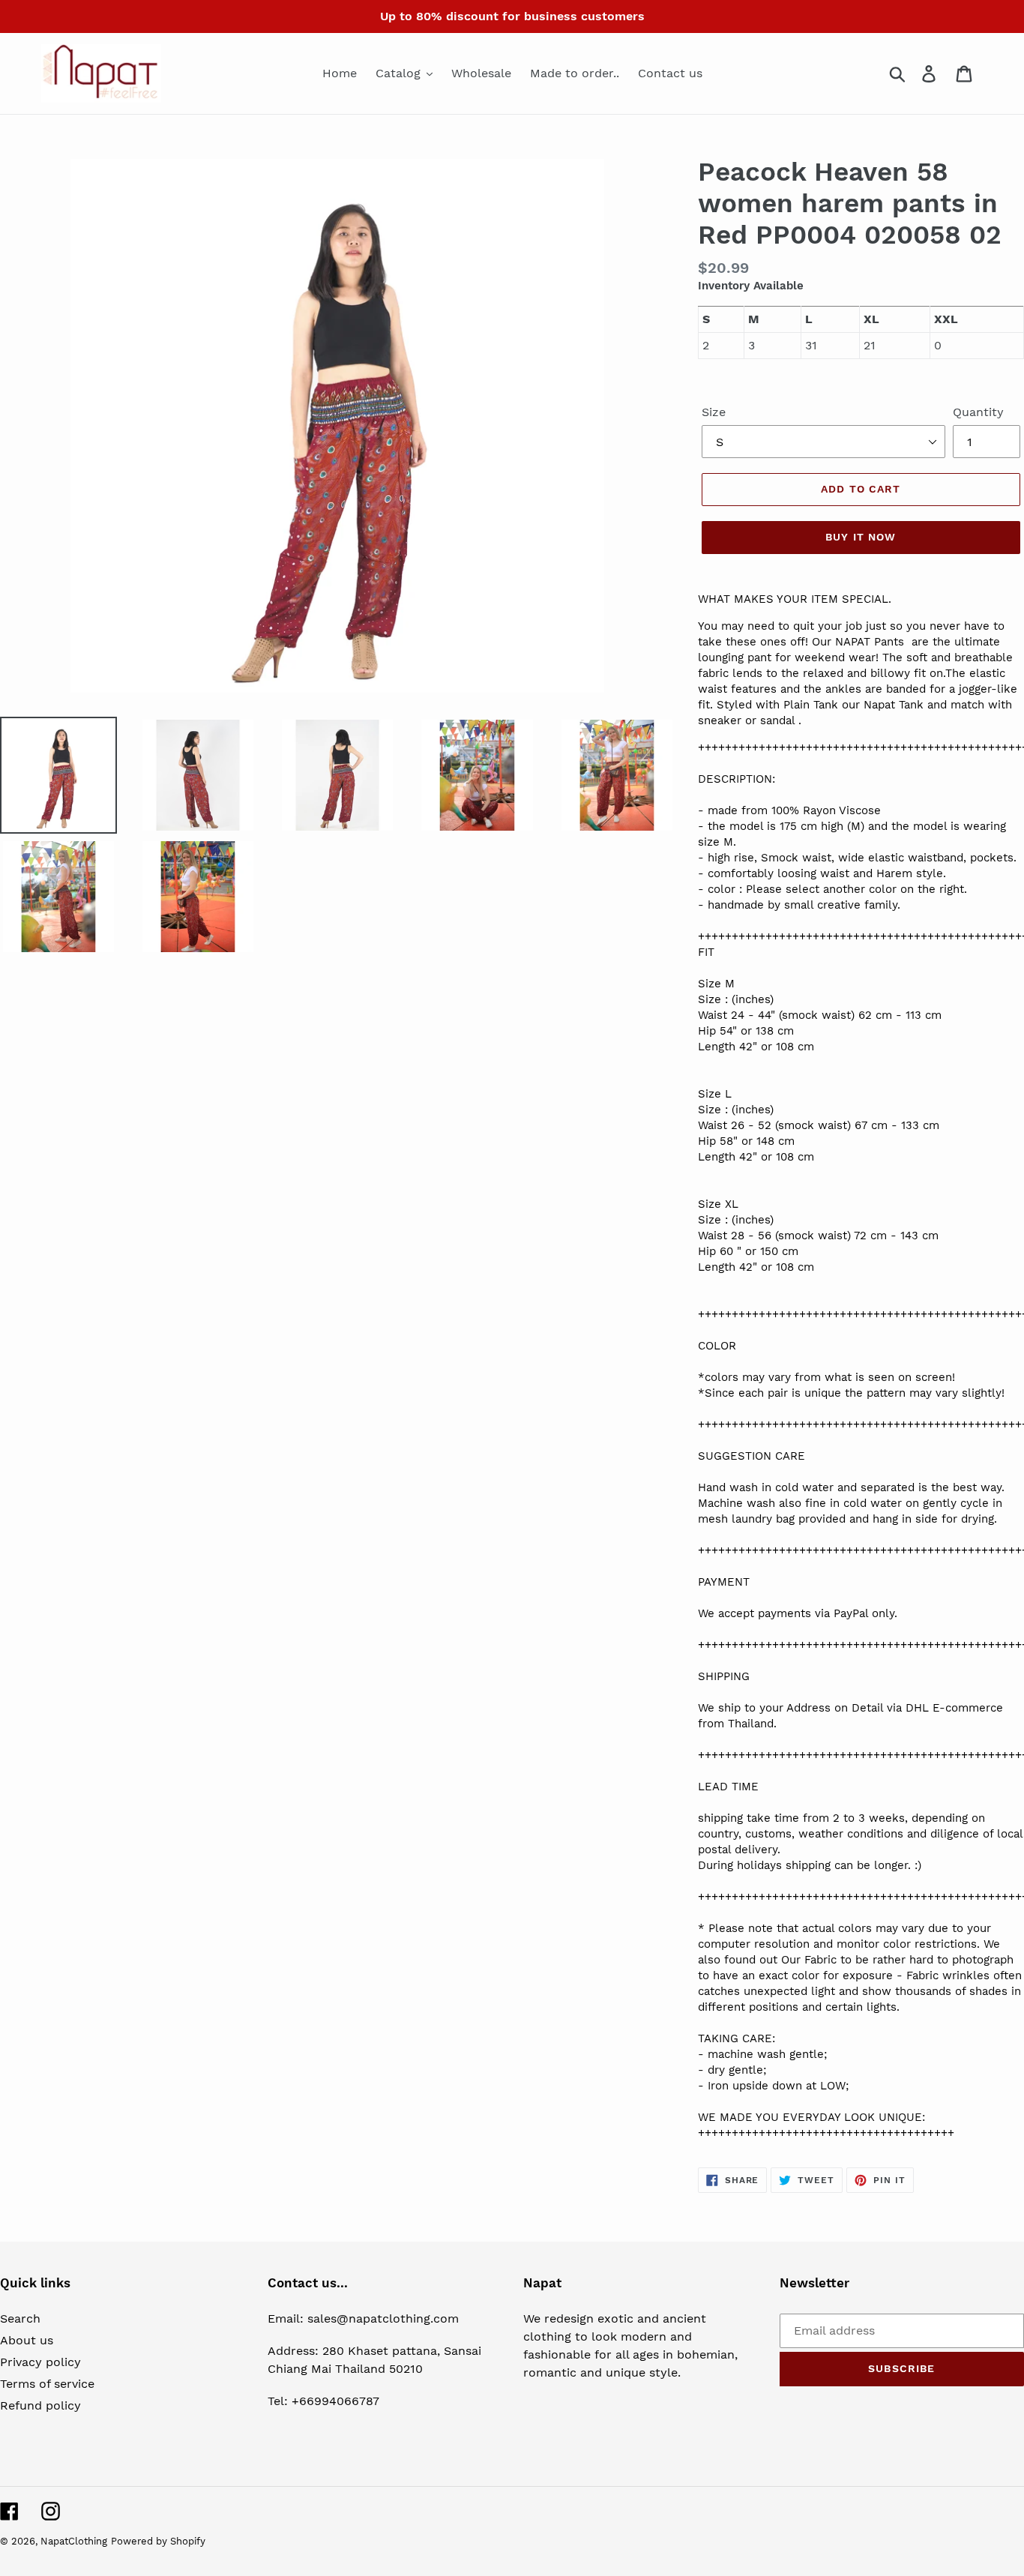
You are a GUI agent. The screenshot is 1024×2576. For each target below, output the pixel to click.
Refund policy (40, 2405)
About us (27, 2340)
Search (20, 2318)
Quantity (978, 412)
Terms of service (47, 2384)
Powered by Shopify (158, 2541)
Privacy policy (40, 2362)
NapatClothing (74, 2541)
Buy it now (861, 537)
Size (714, 412)
